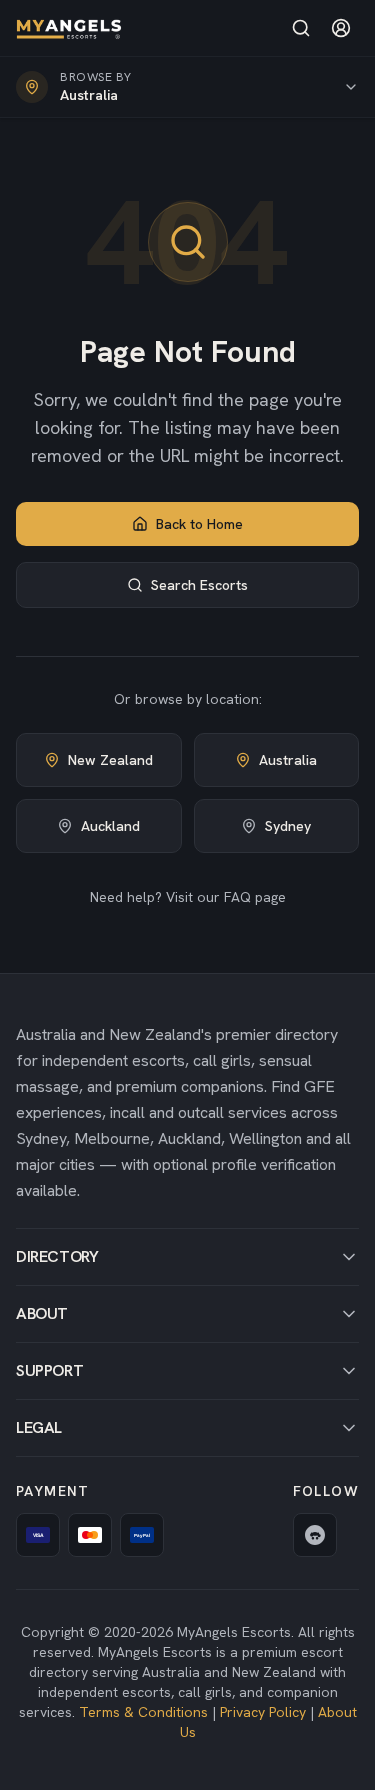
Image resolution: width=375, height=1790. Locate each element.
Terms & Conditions (143, 1712)
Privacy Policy (263, 1712)
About (42, 1313)
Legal (39, 1427)
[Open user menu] (341, 28)
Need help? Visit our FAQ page (188, 897)
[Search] (301, 28)
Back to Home (199, 524)
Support (49, 1370)
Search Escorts (199, 585)
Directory (57, 1256)
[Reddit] (315, 1535)
